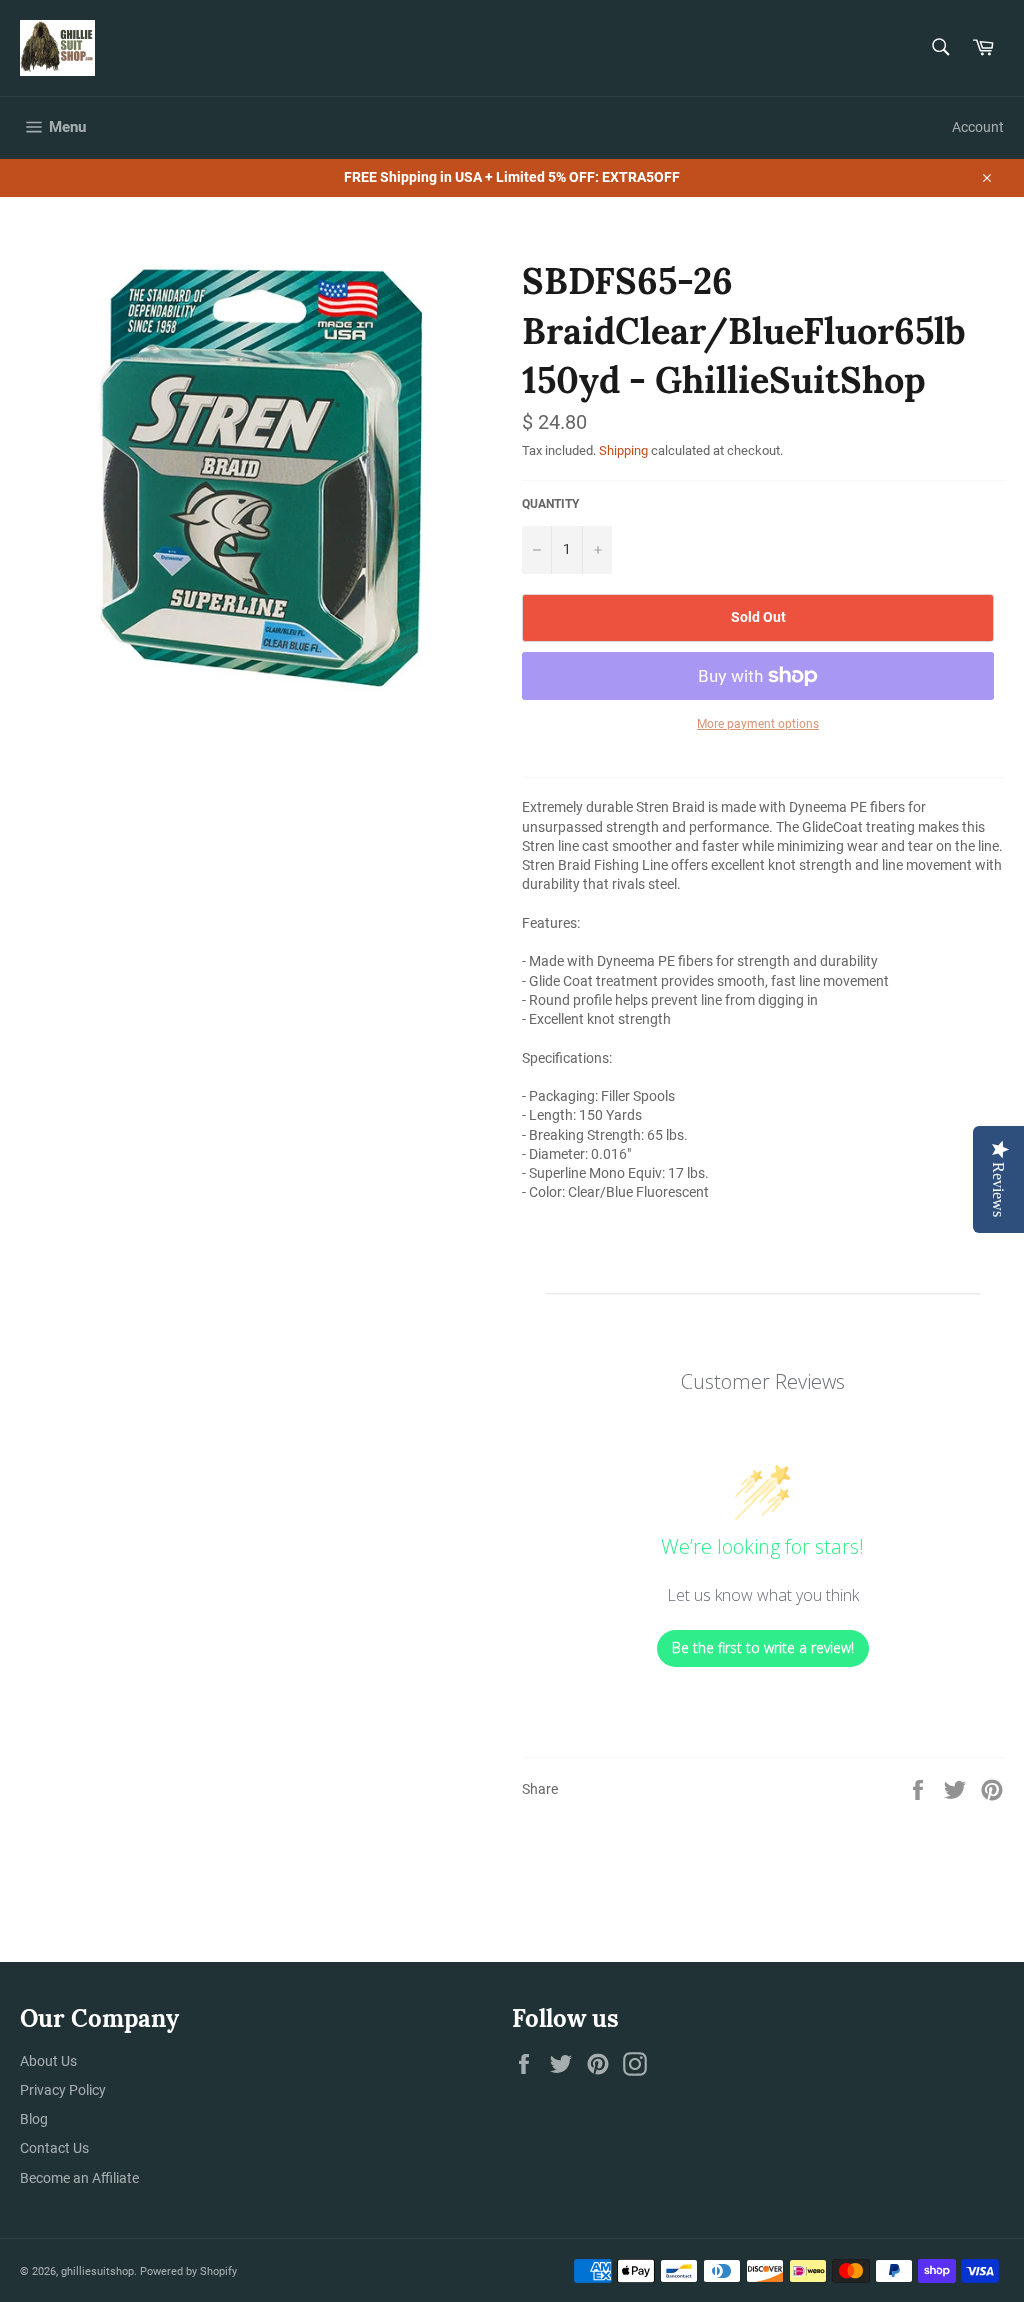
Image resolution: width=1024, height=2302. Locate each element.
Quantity (550, 504)
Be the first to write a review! (763, 1647)
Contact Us (54, 2148)
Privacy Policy (63, 2090)
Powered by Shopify (188, 2271)
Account (978, 127)
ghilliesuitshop (97, 2271)
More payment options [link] (758, 724)
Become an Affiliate (79, 2178)
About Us (48, 2061)
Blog (34, 2119)
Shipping (623, 450)
